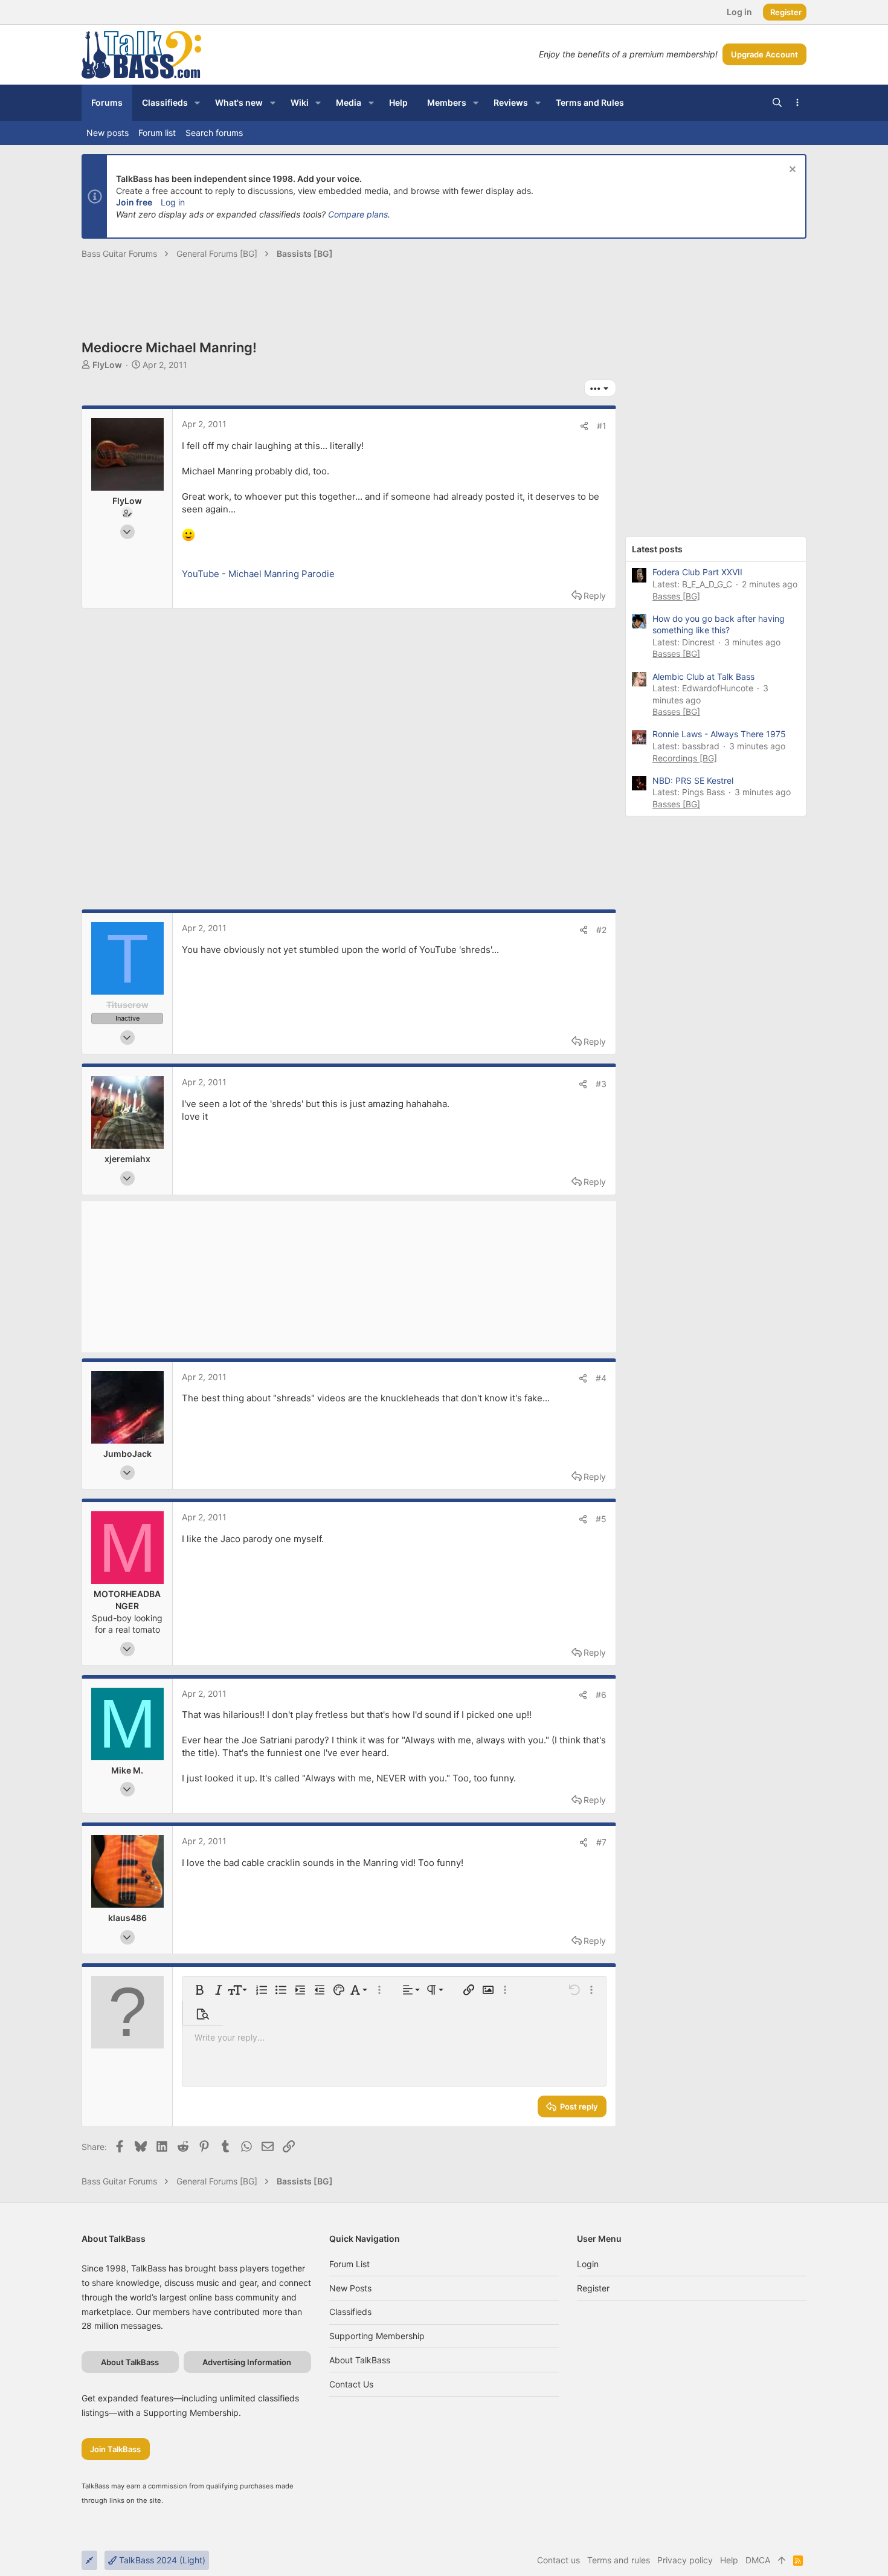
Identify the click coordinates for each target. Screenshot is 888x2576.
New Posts (350, 2288)
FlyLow (107, 365)
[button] (197, 103)
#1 (602, 426)
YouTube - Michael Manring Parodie (258, 574)
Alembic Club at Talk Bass (703, 676)
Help (729, 2560)
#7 (601, 1842)
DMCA (758, 2560)
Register (593, 2288)
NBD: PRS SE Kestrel (693, 780)
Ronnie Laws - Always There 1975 (719, 734)
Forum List (349, 2264)
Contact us (351, 2384)
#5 (601, 1519)
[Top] (782, 2560)
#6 (601, 1695)
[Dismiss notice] (791, 171)
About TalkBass (360, 2360)
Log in (173, 202)
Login (588, 2264)
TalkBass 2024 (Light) (161, 2560)
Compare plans (358, 214)
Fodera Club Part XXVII (697, 572)
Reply (595, 596)
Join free (134, 202)
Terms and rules (619, 2560)
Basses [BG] (676, 596)
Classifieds (350, 2312)
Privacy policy (685, 2560)
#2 (601, 930)
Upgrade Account (764, 54)
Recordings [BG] (685, 758)
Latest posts (657, 549)
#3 (601, 1084)
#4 (601, 1378)
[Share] (584, 426)
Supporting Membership (377, 2336)
